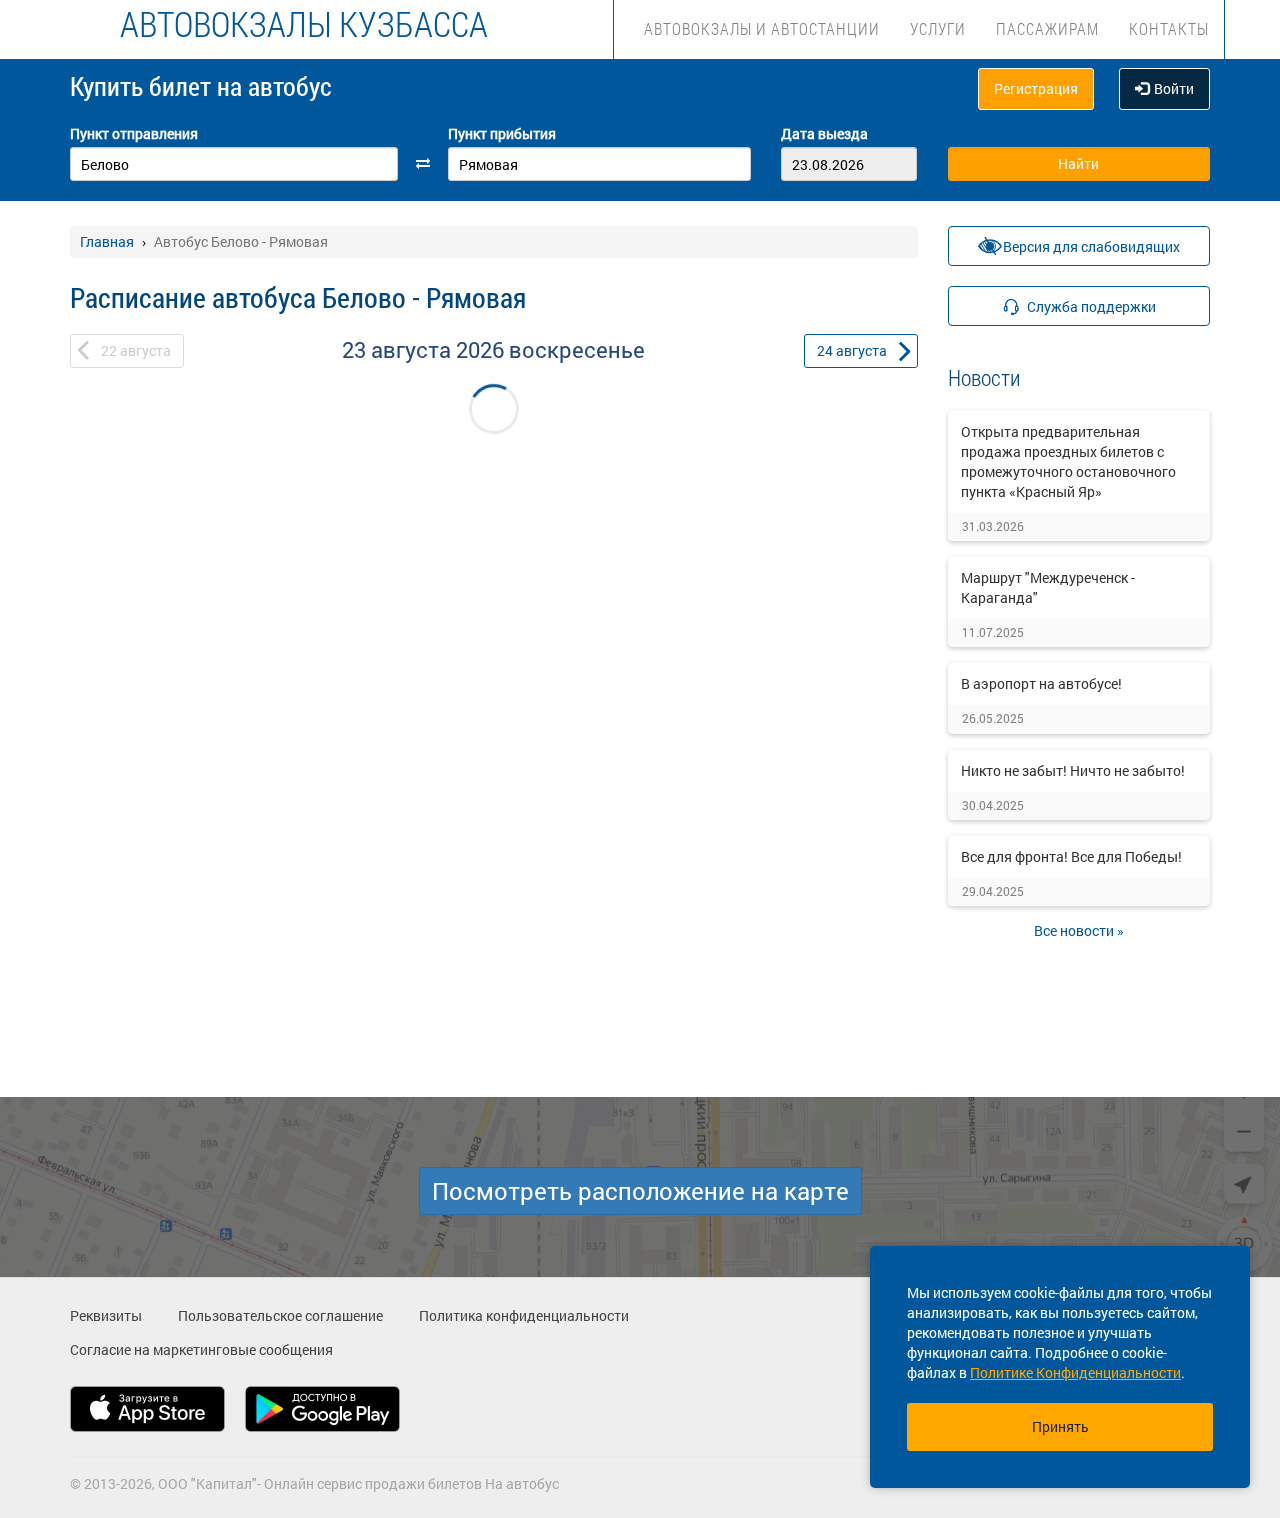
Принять (1060, 1426)
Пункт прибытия (502, 133)
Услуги (938, 28)
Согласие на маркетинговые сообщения (201, 1349)
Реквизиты (106, 1315)
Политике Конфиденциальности (1075, 1372)
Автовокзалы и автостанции (762, 28)
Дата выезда (824, 133)
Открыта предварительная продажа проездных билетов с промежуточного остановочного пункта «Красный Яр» (1068, 461)
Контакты (1169, 28)
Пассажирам (1047, 28)
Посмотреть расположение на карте (640, 1191)
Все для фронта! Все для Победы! (1071, 856)
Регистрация (1036, 88)
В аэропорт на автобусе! (1041, 683)
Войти (1174, 88)
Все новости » (1079, 930)
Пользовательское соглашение (280, 1315)
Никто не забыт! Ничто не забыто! (1073, 770)
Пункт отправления (134, 133)
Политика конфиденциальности (524, 1315)
